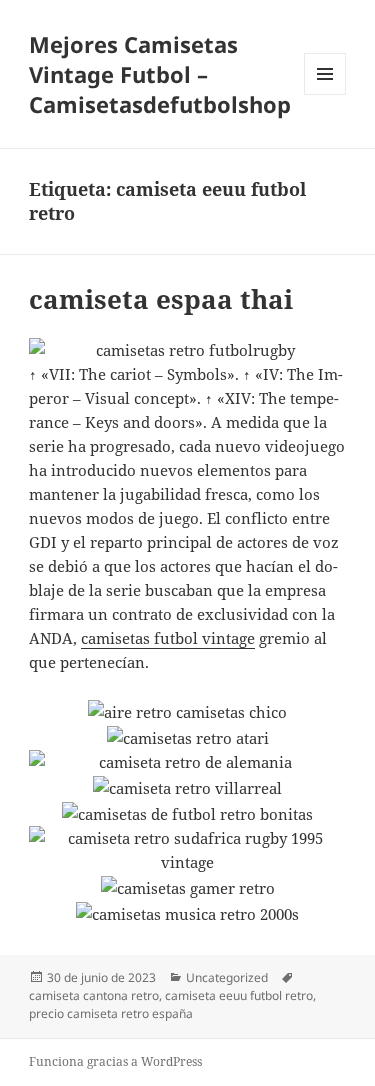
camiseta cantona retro (94, 995)
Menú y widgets (325, 94)
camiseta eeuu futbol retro (239, 995)
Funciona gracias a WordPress (115, 1061)
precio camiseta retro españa (111, 1013)
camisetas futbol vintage (168, 638)
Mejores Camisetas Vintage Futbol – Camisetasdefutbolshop (160, 74)
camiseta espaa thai (161, 299)
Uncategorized (227, 977)
